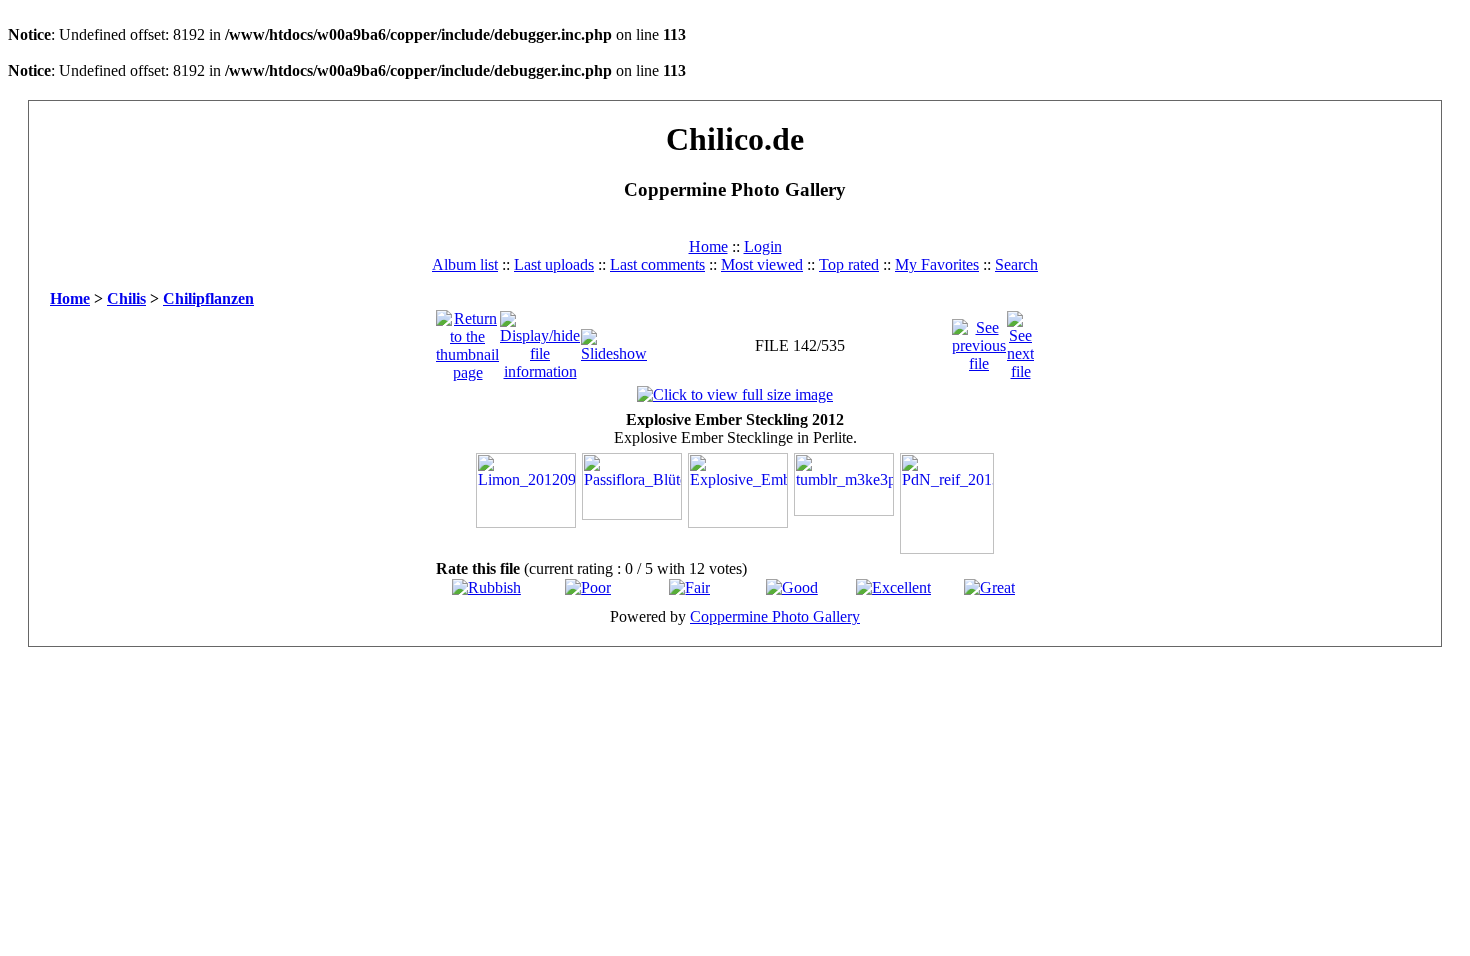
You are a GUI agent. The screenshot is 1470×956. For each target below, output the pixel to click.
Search (1016, 264)
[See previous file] (979, 340)
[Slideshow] (614, 340)
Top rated (849, 264)
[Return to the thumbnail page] (467, 340)
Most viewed (762, 264)
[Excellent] (893, 587)
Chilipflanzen (208, 298)
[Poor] (588, 587)
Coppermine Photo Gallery (775, 616)
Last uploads (554, 264)
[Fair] (689, 587)
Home (708, 246)
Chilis (126, 298)
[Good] (792, 587)
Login (763, 246)
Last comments (657, 264)
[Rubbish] (486, 587)
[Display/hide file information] (540, 340)
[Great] (989, 587)
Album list (465, 264)
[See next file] (1020, 340)
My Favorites (937, 264)
